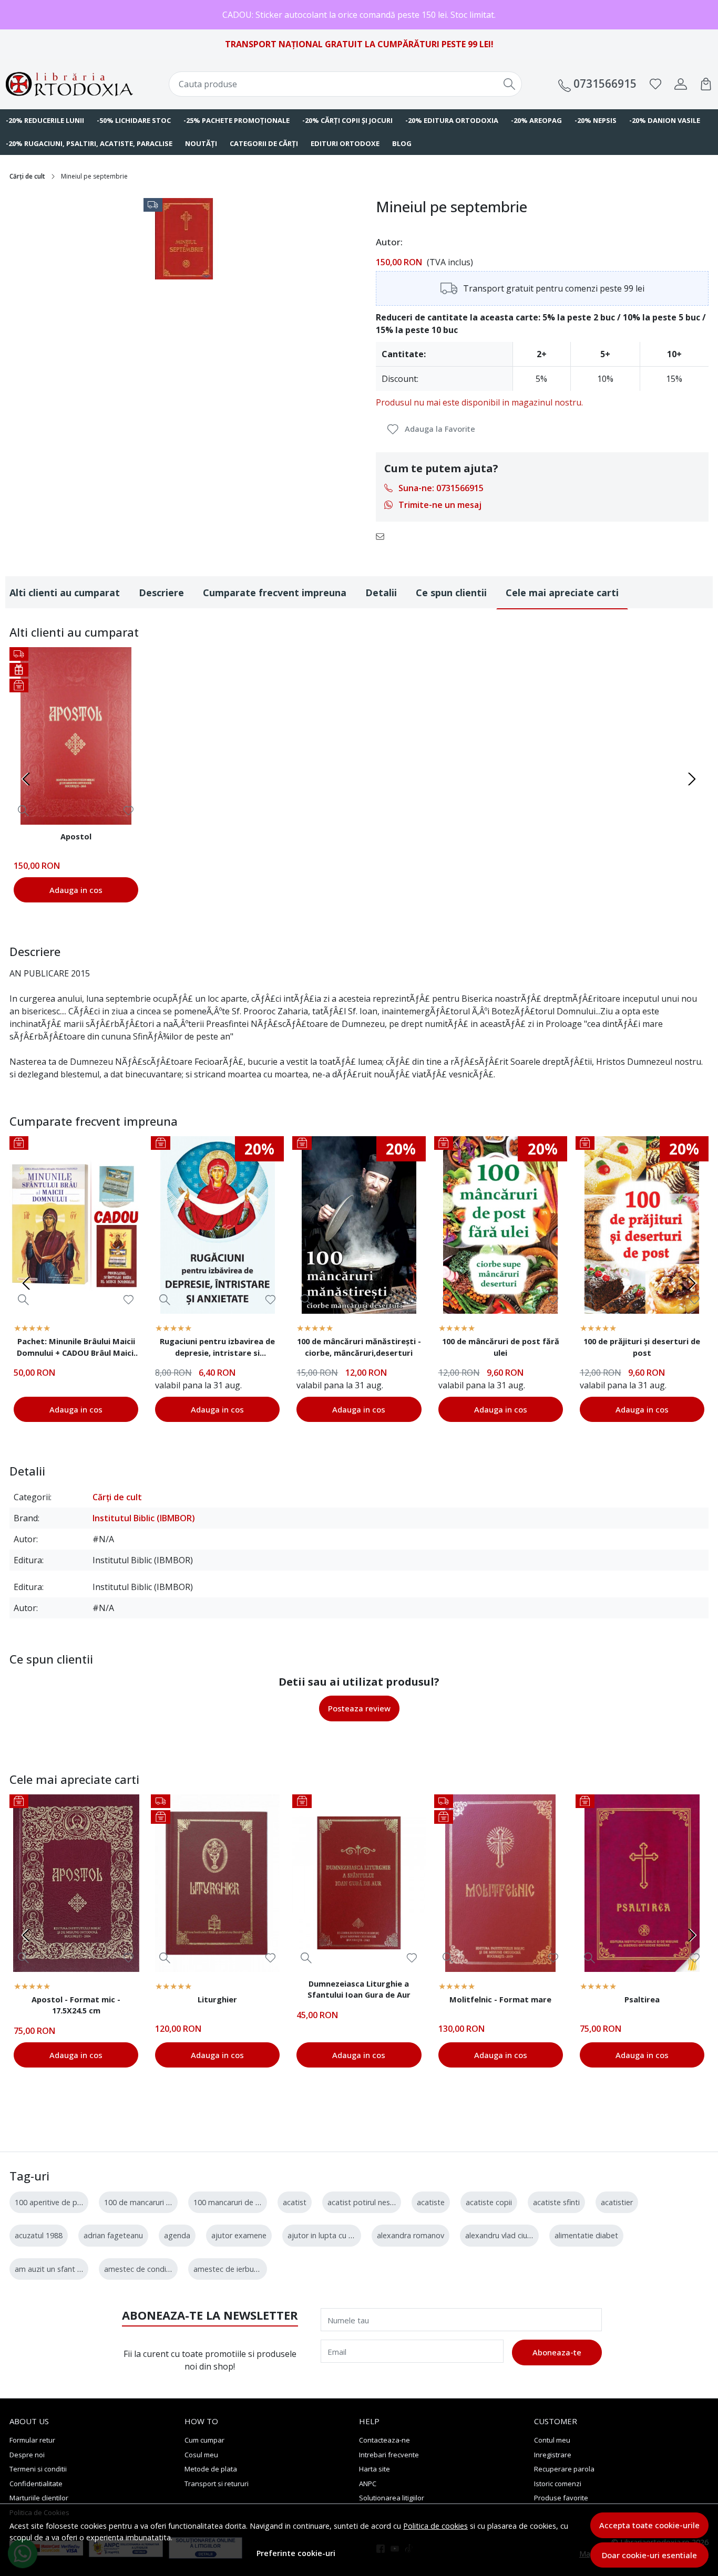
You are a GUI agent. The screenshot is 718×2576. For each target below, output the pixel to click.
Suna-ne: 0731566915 (441, 488)
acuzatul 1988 (39, 2235)
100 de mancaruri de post (149, 2202)
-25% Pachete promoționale (237, 120)
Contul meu (552, 2440)
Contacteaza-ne (384, 2440)
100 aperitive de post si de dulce (71, 2202)
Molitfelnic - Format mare (500, 1999)
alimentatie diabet (586, 2235)
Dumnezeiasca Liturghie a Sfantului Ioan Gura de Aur (359, 1989)
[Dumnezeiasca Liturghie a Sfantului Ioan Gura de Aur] (359, 1883)
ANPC (368, 2484)
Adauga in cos (76, 890)
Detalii (381, 593)
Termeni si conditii (38, 2469)
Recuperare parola (564, 2469)
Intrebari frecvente (389, 2455)
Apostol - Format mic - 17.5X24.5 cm (76, 2005)
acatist (295, 2202)
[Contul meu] (681, 84)
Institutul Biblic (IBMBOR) (144, 1518)
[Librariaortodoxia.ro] (69, 84)
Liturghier (217, 1999)
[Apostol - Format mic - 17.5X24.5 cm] (76, 1883)
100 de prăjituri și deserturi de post (642, 1347)
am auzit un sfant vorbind (59, 2269)
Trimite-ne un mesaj (440, 505)
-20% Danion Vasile (665, 120)
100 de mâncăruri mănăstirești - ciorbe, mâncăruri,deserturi (359, 1347)
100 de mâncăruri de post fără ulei (501, 1347)
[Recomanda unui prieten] (383, 536)
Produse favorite (561, 2498)
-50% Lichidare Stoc (134, 120)
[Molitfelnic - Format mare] (501, 1883)
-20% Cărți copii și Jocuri (347, 120)
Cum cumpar (204, 2440)
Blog (402, 143)
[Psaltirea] (642, 1883)
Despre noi (27, 2455)
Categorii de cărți (264, 143)
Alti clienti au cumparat (65, 593)
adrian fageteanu (113, 2235)
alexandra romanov (411, 2235)
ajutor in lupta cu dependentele (342, 2235)
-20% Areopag (536, 120)
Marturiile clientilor (39, 2498)
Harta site (375, 2469)
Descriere (161, 593)
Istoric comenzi (558, 2484)
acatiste (431, 2202)
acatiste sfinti (556, 2202)
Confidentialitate (36, 2484)
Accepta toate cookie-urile (649, 2525)
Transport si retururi (217, 2484)
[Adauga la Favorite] (129, 811)
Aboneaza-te (557, 2352)
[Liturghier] (217, 1883)
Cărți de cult (27, 176)
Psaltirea (642, 1999)
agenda (177, 2235)
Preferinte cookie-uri (296, 2553)
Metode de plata (211, 2469)
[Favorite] (655, 84)
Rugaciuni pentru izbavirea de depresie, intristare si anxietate (217, 1348)
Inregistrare (553, 2455)
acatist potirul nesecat (366, 2202)
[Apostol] (76, 736)
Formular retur (32, 2440)
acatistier (617, 2202)
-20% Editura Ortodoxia (452, 120)
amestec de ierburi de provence (248, 2269)
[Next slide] (692, 779)
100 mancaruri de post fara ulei (247, 2202)
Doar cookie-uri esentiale (649, 2555)
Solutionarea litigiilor (392, 2498)
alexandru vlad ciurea (502, 2235)
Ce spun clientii (451, 593)
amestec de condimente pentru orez (168, 2269)
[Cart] (706, 84)
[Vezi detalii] (23, 810)
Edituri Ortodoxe (345, 143)
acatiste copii (489, 2202)
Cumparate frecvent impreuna (275, 593)
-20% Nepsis (596, 120)
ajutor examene (239, 2235)
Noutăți (201, 143)
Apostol (76, 836)
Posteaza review (359, 1708)
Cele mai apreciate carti (562, 593)
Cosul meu (201, 2455)
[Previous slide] (26, 779)
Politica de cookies (435, 2526)
